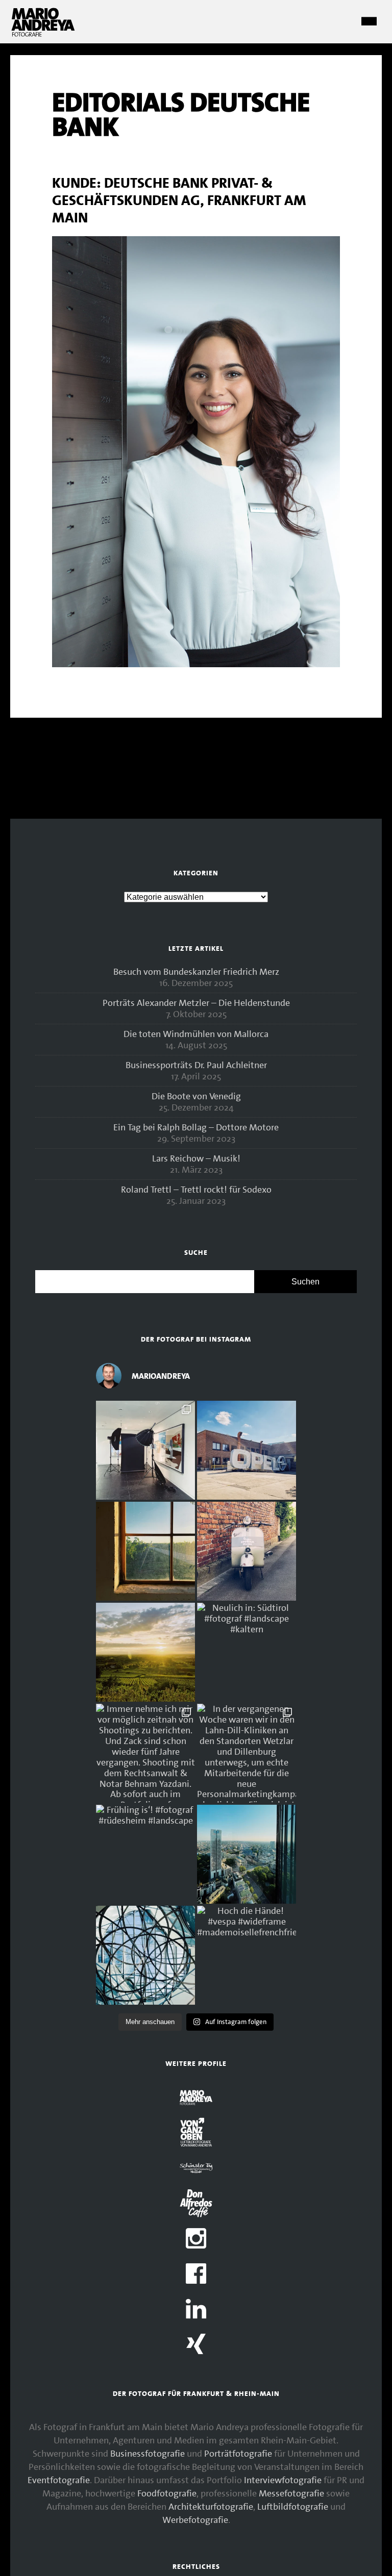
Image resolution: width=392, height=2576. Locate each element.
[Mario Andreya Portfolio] (196, 2099)
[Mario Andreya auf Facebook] (196, 2275)
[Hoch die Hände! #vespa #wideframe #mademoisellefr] (247, 1955)
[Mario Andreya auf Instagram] (196, 2240)
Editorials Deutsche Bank (181, 115)
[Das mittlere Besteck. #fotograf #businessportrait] (145, 1450)
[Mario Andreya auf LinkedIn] (196, 2310)
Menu (369, 22)
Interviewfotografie (283, 2480)
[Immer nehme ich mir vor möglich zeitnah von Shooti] (145, 1753)
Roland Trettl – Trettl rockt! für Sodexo (196, 1190)
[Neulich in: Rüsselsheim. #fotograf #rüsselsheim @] (247, 1450)
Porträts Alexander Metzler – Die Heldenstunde (196, 1003)
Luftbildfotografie (293, 2507)
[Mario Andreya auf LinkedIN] (196, 2345)
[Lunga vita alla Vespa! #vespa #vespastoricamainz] (247, 1551)
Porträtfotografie (238, 2454)
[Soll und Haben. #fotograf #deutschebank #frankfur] (145, 1955)
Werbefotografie (195, 2520)
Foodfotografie (167, 2493)
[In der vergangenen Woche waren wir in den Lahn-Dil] (247, 1753)
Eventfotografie (59, 2480)
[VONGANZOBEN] (196, 2134)
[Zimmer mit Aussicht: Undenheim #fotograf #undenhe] (145, 1551)
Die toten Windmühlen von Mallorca (196, 1034)
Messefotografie (291, 2493)
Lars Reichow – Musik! (196, 1158)
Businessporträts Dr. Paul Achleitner (196, 1065)
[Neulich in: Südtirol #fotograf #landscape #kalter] (247, 1652)
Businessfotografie (148, 2454)
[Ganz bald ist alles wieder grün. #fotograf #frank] (247, 1854)
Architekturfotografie (211, 2507)
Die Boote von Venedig (196, 1096)
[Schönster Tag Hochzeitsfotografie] (196, 2169)
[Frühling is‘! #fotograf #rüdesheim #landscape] (145, 1854)
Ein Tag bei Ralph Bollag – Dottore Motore (196, 1127)
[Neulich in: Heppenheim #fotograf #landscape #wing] (145, 1652)
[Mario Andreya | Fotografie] (43, 34)
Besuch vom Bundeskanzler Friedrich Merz (196, 972)
